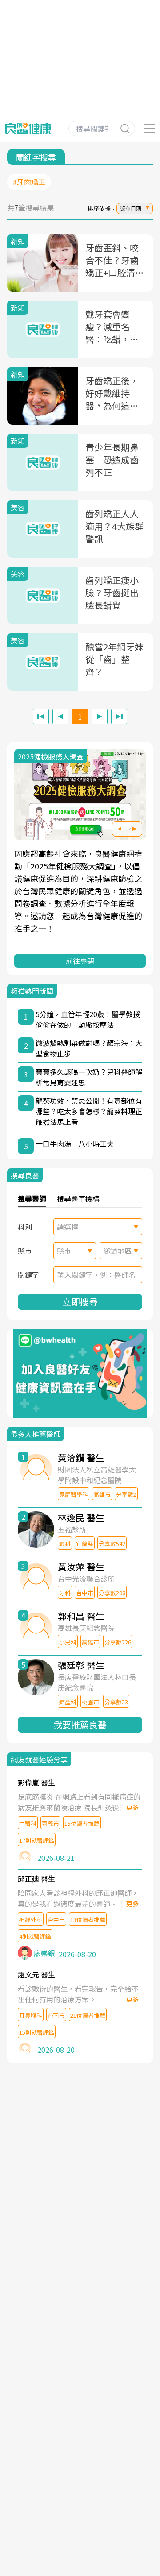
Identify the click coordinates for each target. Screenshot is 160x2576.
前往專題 (80, 961)
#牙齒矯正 (29, 182)
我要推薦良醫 (80, 1725)
